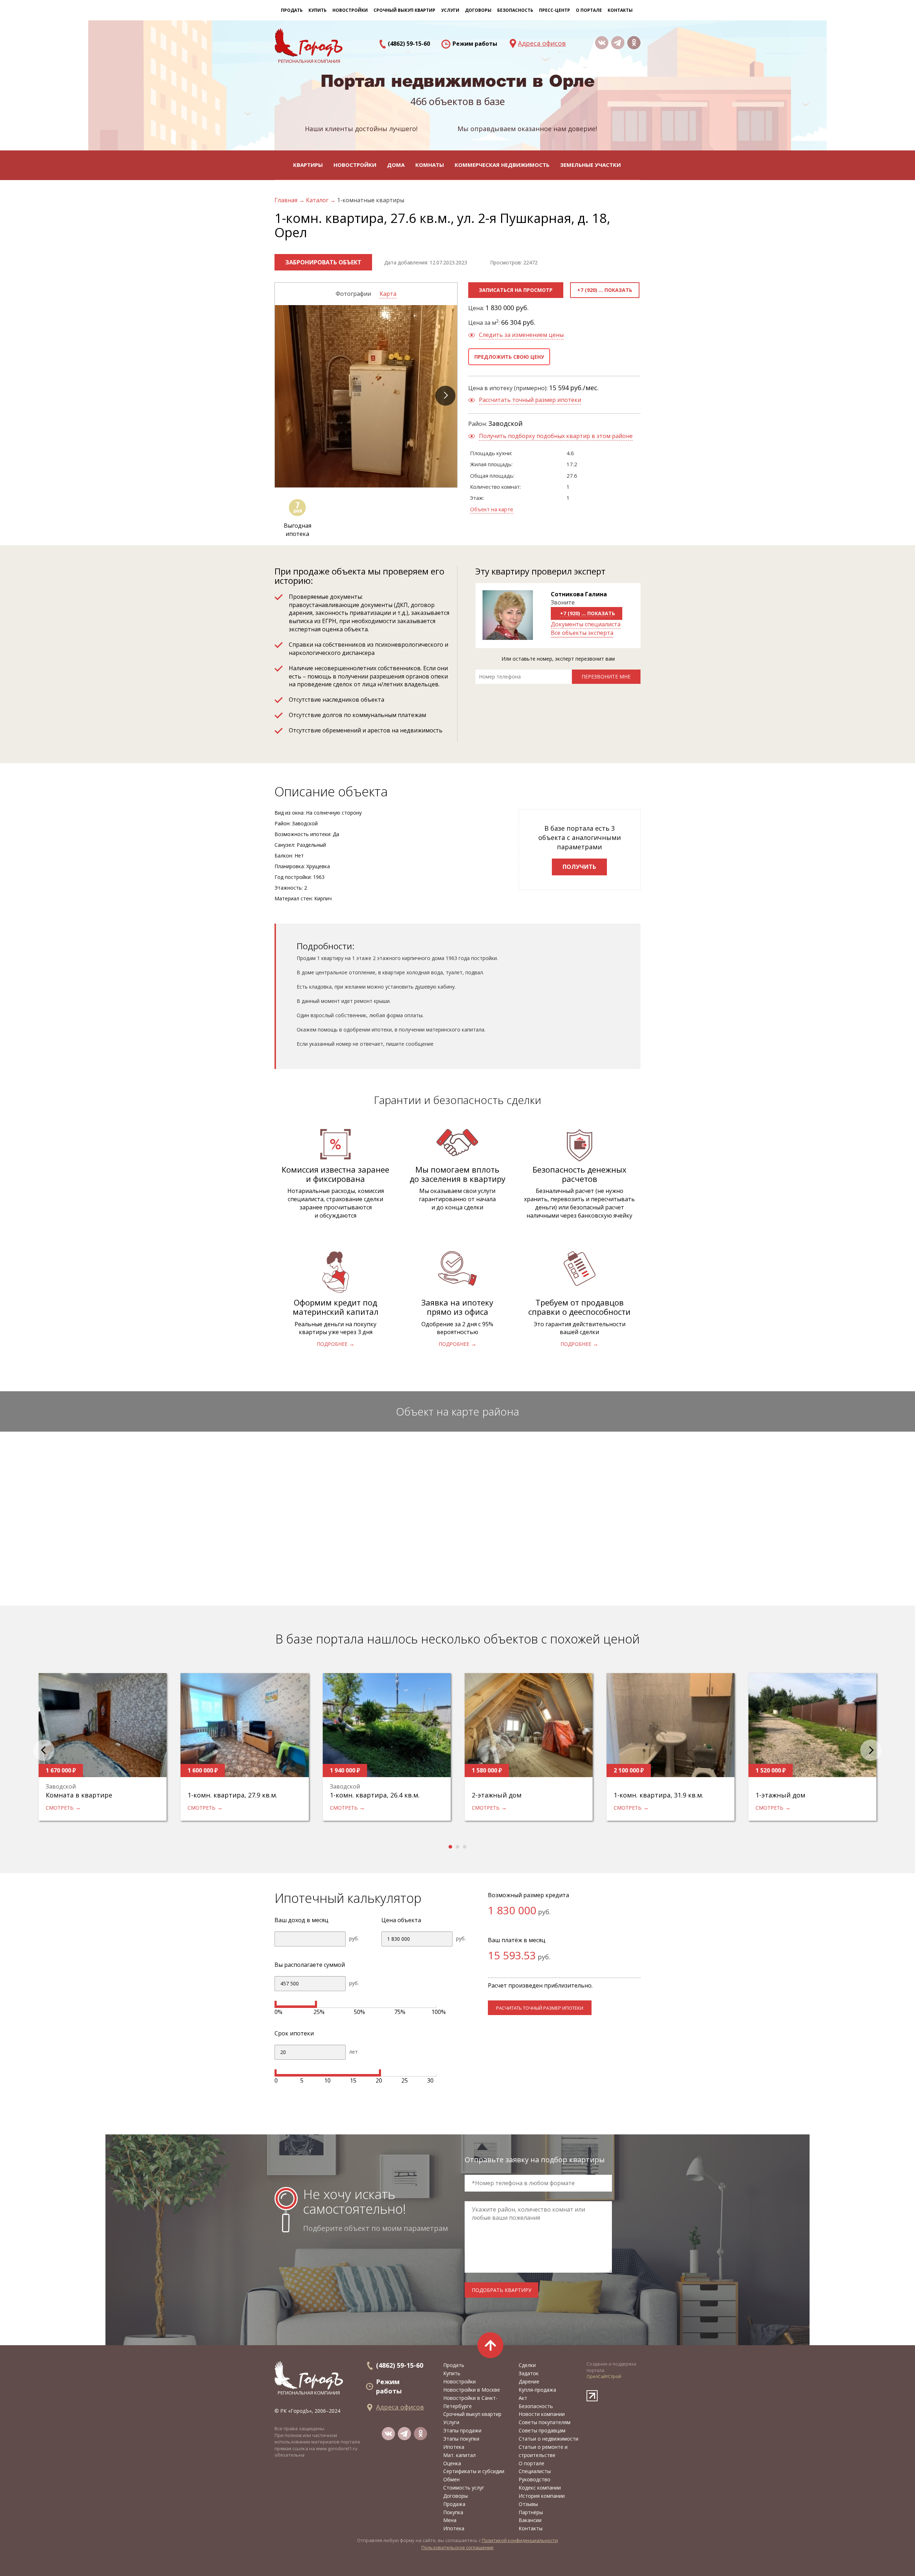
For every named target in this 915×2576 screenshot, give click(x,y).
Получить (579, 867)
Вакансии (530, 2520)
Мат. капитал (459, 2455)
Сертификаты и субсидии (474, 2471)
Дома (396, 165)
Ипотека (454, 2447)
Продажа (454, 2504)
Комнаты (430, 165)
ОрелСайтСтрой (604, 2376)
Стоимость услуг (464, 2488)
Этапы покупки (461, 2439)
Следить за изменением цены (521, 335)
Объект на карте (492, 509)
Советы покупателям (545, 2422)
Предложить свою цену (509, 357)
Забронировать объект (323, 262)
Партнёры (531, 2512)
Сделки (527, 2365)
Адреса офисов (542, 43)
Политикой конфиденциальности (520, 2540)
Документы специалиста (586, 624)
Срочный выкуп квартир (404, 10)
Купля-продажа (537, 2390)
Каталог (318, 200)
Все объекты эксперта (582, 633)
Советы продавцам (542, 2430)
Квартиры (308, 165)
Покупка (453, 2512)
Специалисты (535, 2471)
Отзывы (528, 2504)
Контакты (620, 10)
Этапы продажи (462, 2430)
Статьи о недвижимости (548, 2439)
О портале (531, 2463)
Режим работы (475, 44)
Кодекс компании (540, 2488)
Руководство (535, 2479)
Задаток (529, 2373)
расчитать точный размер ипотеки (540, 2008)
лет (353, 2052)
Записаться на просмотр (516, 290)
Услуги (451, 2422)
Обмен (451, 2479)
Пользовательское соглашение (457, 2547)
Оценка (452, 2463)
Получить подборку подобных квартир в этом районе (556, 436)
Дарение (529, 2381)
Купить (318, 10)
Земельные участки (590, 165)
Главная (287, 200)
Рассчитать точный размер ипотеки (530, 400)
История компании (542, 2496)
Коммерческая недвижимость (502, 165)
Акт (523, 2398)
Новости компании (542, 2414)
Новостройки (355, 165)
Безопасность (515, 10)
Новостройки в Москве (472, 2390)
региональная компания (309, 2393)
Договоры (456, 2496)
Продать (292, 10)
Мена (450, 2520)
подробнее (332, 1344)
